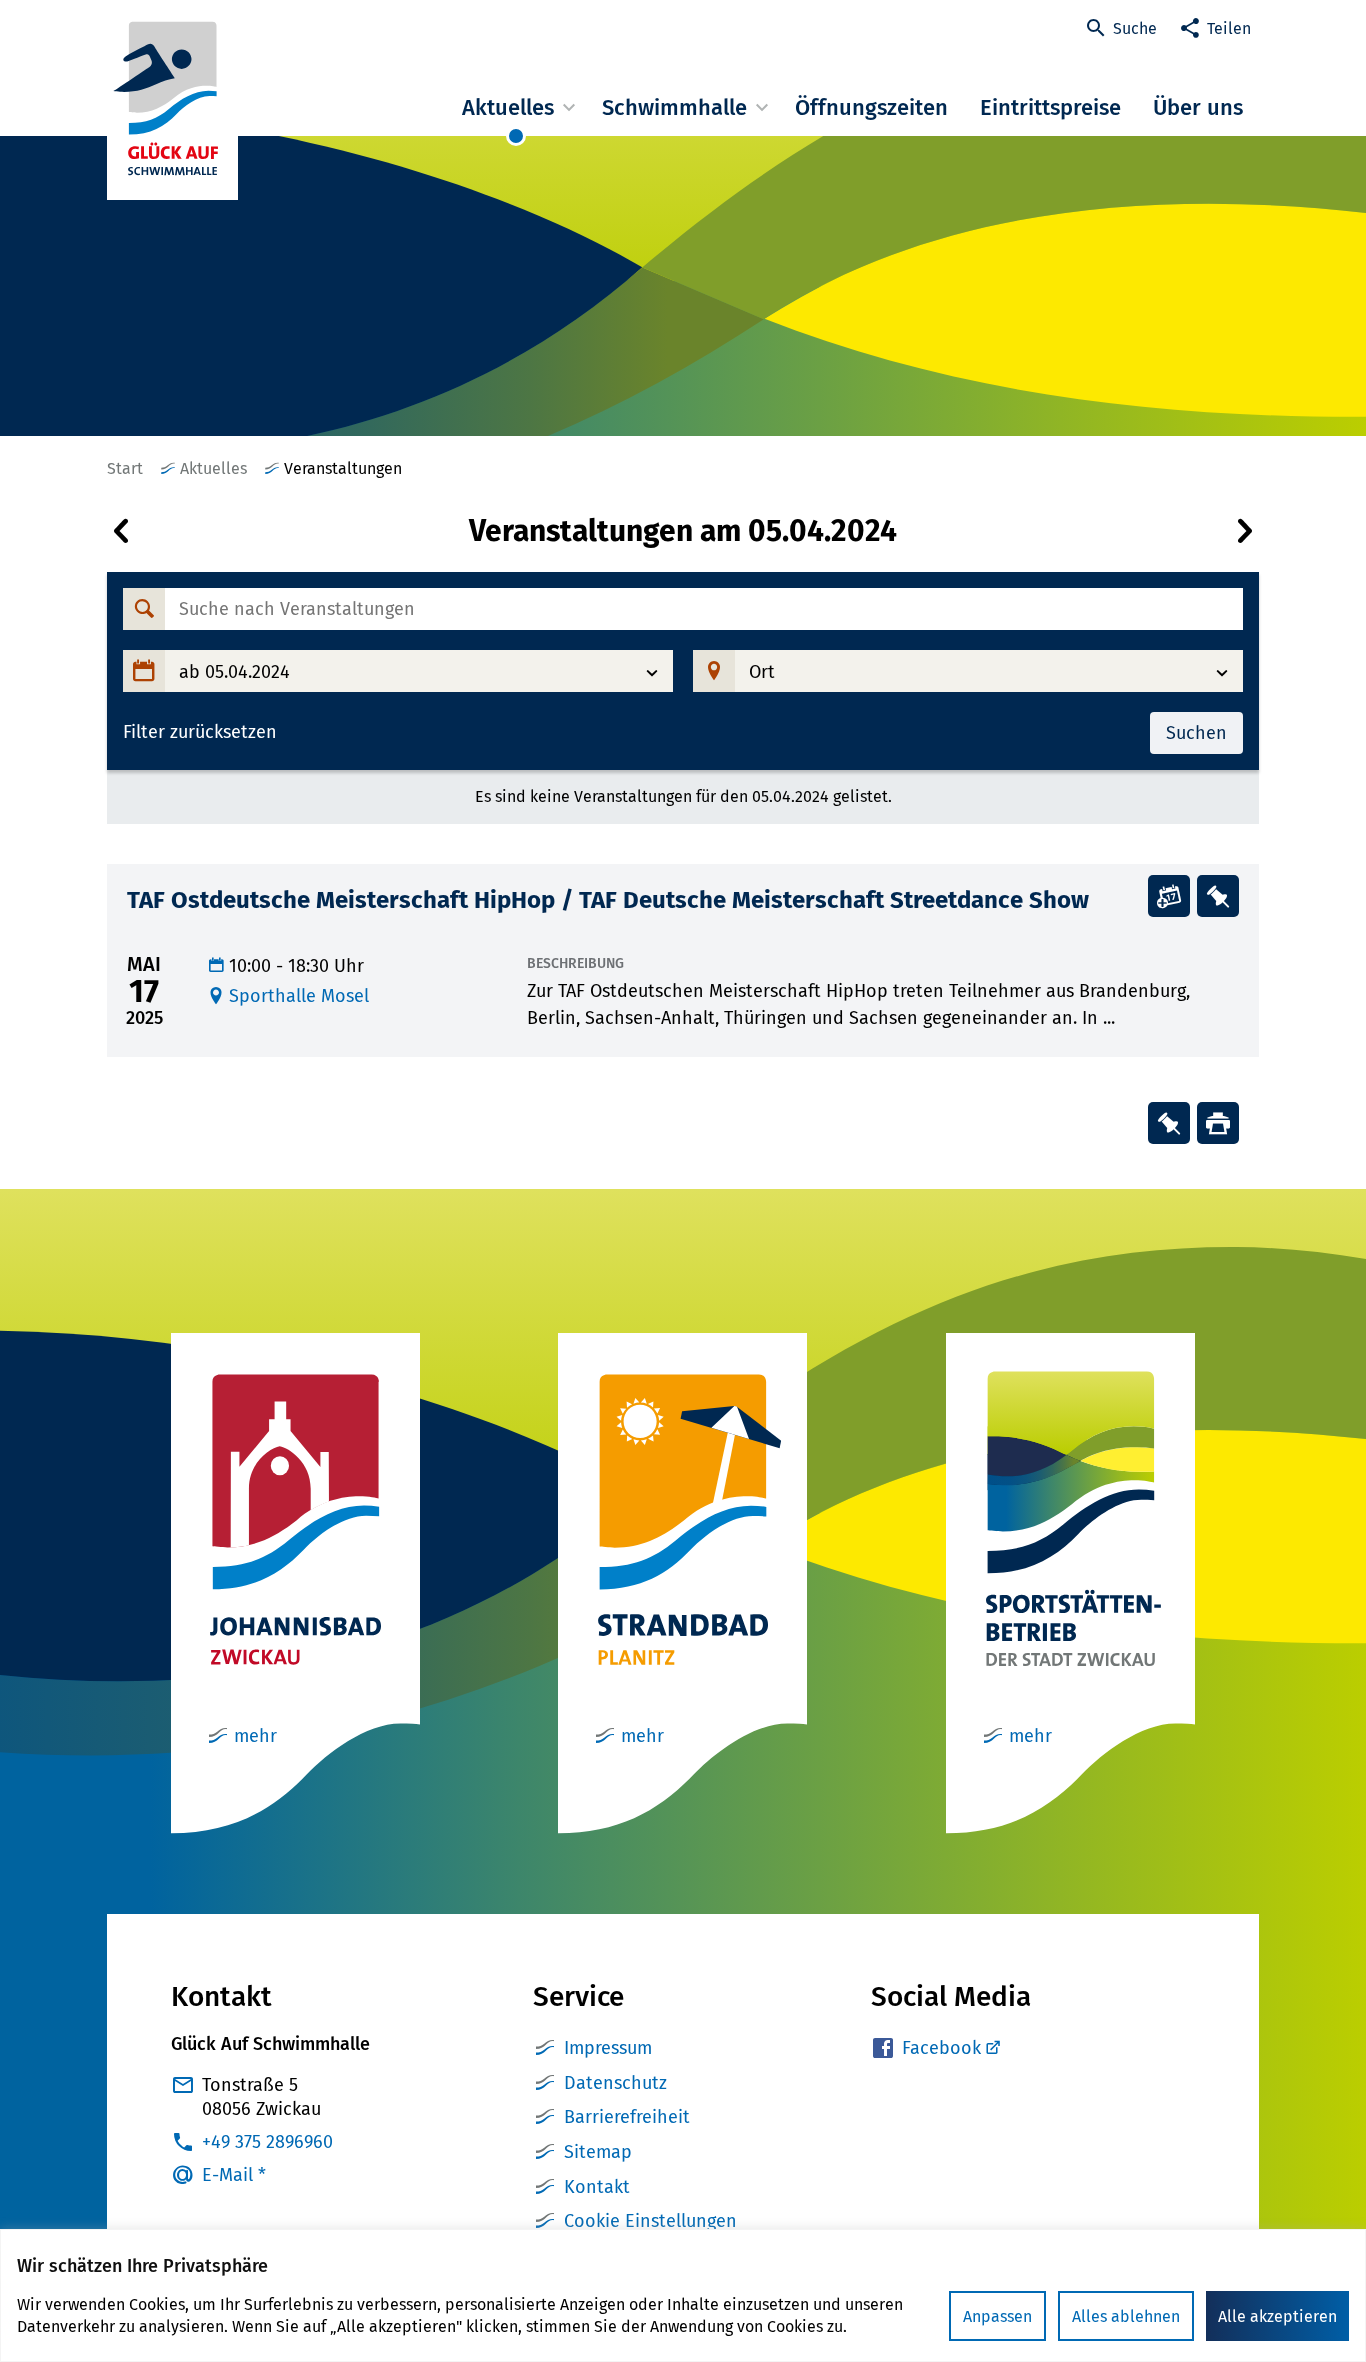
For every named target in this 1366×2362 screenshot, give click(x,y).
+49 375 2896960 (267, 2142)
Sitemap (598, 2152)
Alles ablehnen (1126, 2316)
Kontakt (597, 2187)
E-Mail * (234, 2175)
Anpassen (997, 2316)
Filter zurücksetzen (200, 732)
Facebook (941, 2048)
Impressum (608, 2048)
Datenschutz (615, 2083)
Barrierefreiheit (627, 2117)
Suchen (1196, 733)
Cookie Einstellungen (650, 2221)
